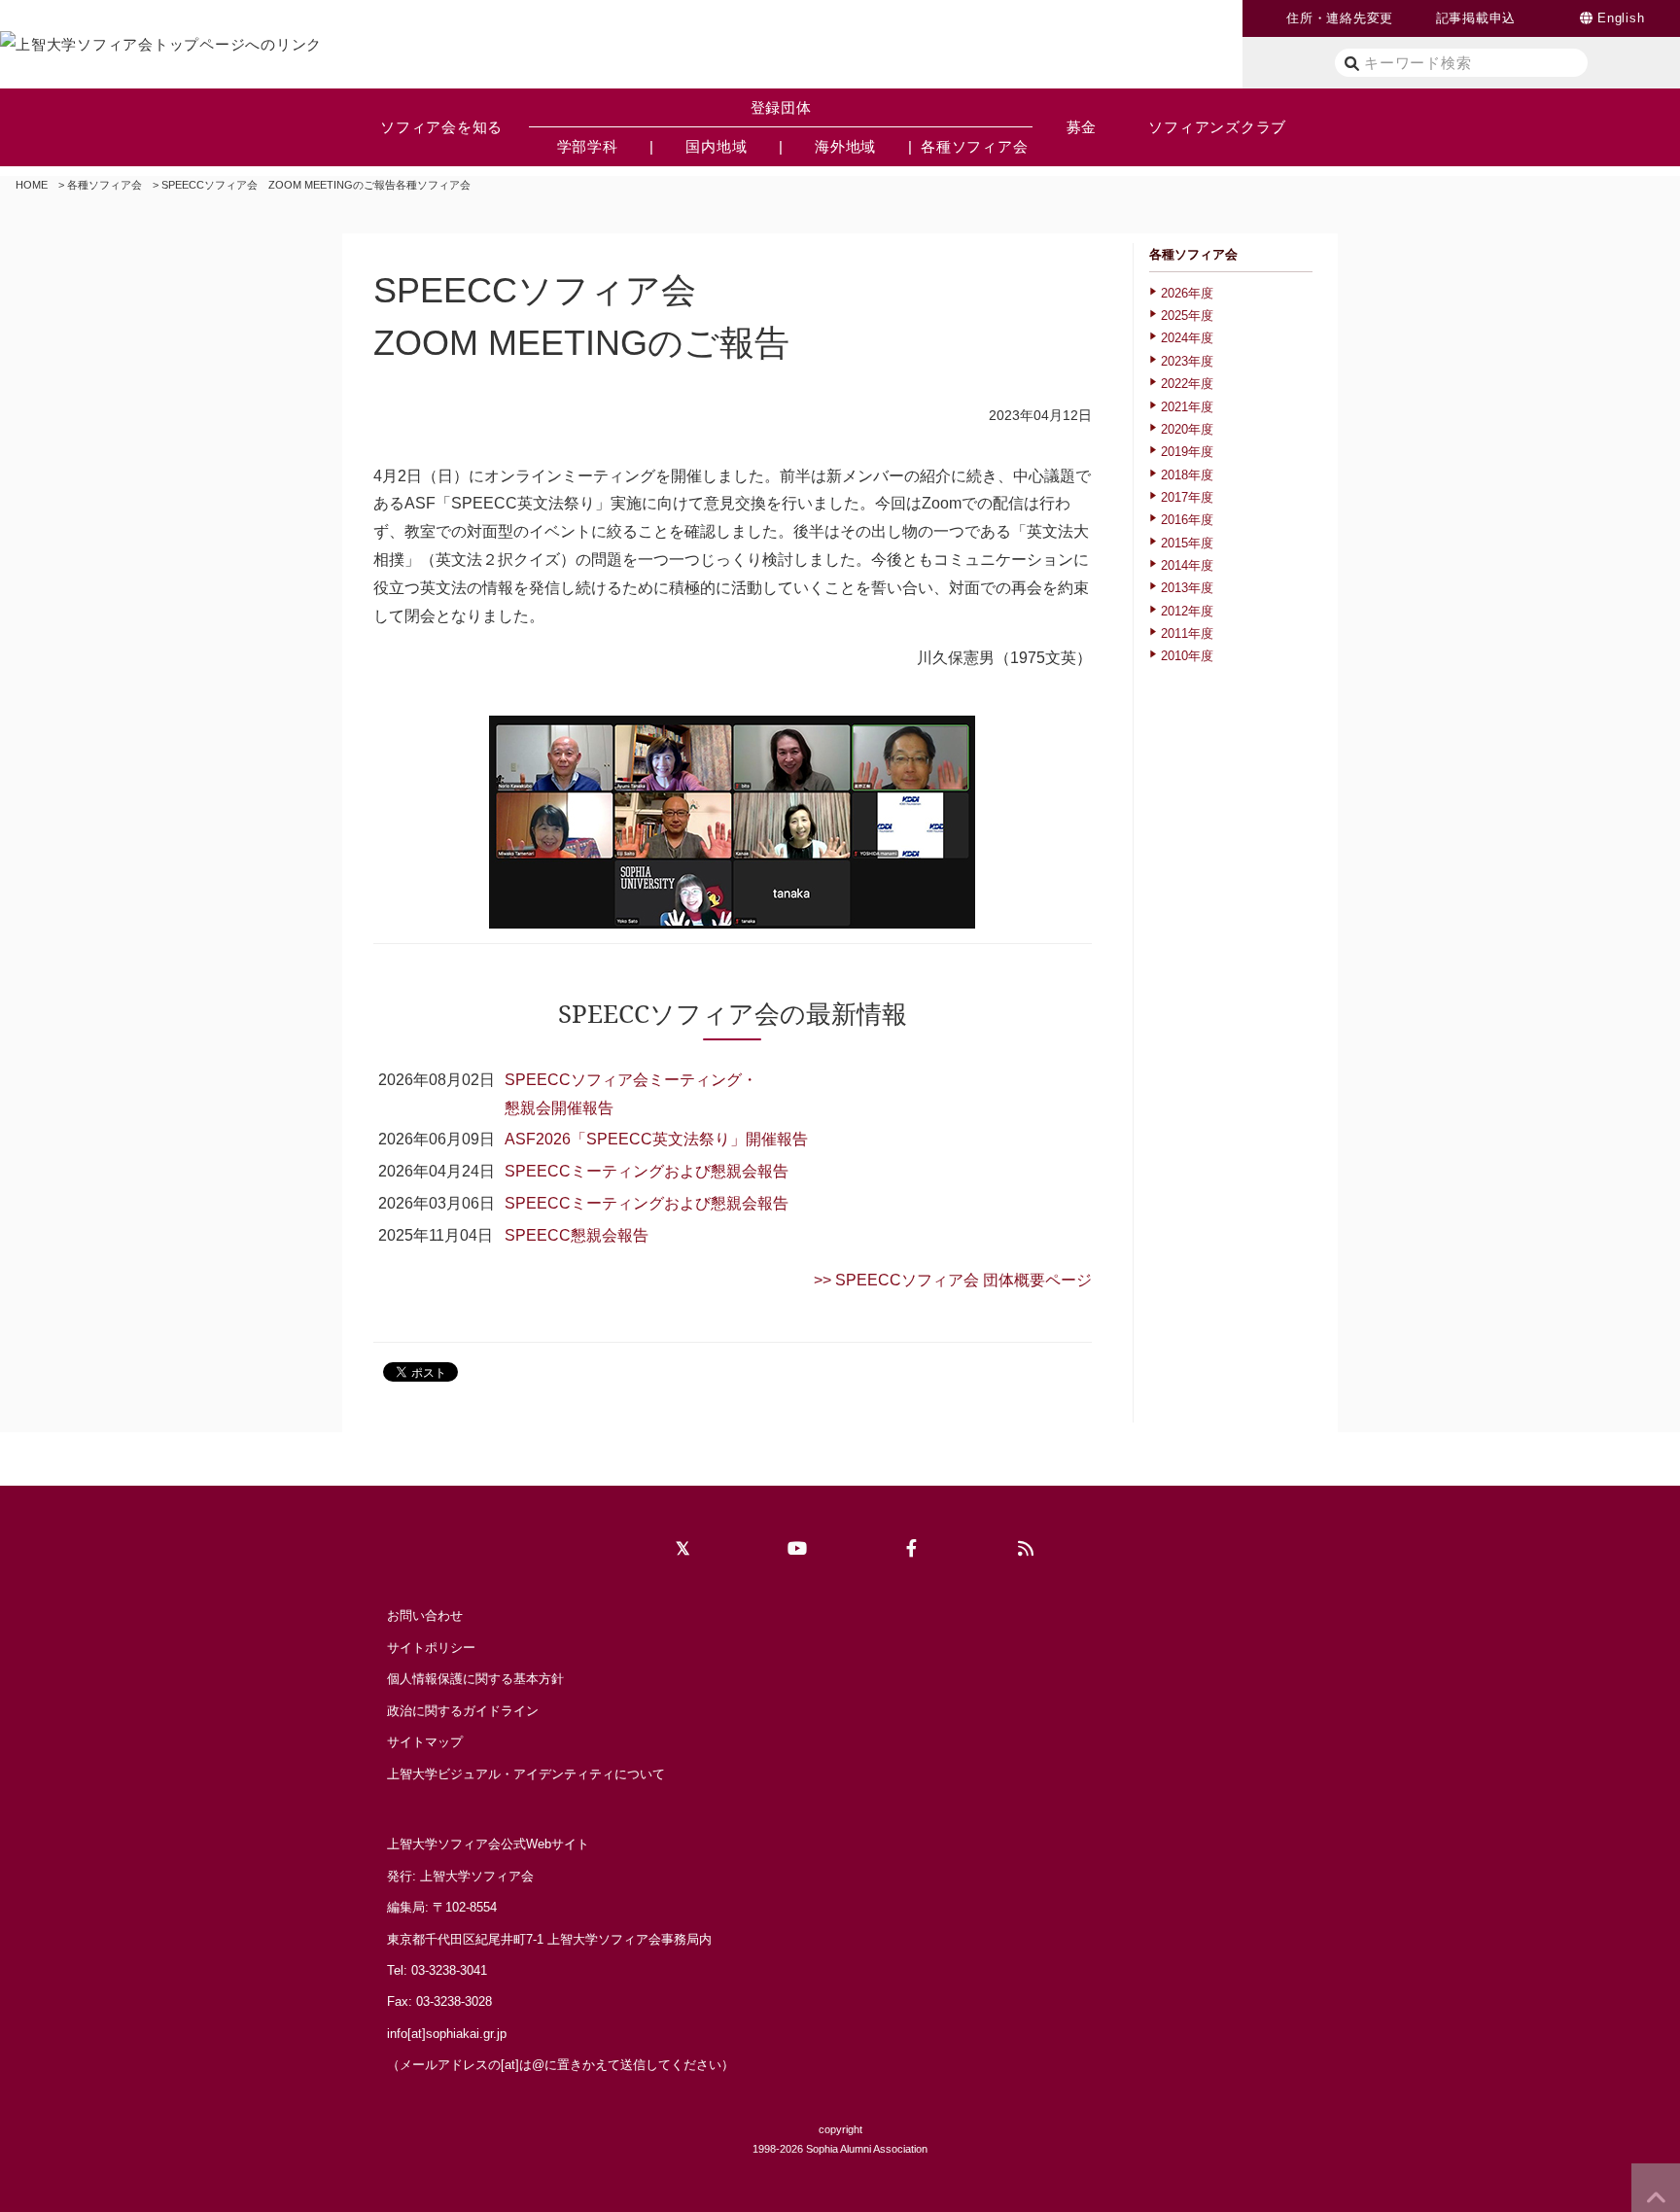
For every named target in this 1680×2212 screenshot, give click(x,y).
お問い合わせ (425, 1615)
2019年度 (1187, 452)
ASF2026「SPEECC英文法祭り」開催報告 (656, 1139)
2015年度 (1187, 543)
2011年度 (1187, 633)
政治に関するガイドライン (463, 1711)
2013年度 (1187, 588)
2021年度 (1187, 407)
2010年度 (1187, 656)
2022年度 (1187, 384)
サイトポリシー (431, 1648)
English (1621, 18)
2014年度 (1187, 565)
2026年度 (1187, 293)
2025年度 (1187, 316)
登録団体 (781, 107)
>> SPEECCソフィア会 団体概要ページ (953, 1280)
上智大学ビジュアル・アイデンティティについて (526, 1774)
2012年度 (1187, 611)
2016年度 (1187, 520)
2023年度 (1187, 361)
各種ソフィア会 (105, 185)
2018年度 (1187, 475)
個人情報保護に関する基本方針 (475, 1679)
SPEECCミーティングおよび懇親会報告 (647, 1171)
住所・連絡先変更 (1340, 18)
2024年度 (1187, 338)
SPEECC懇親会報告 (577, 1235)
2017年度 (1187, 497)
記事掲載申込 (1476, 18)
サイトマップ (425, 1742)
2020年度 (1187, 429)
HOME (32, 185)
